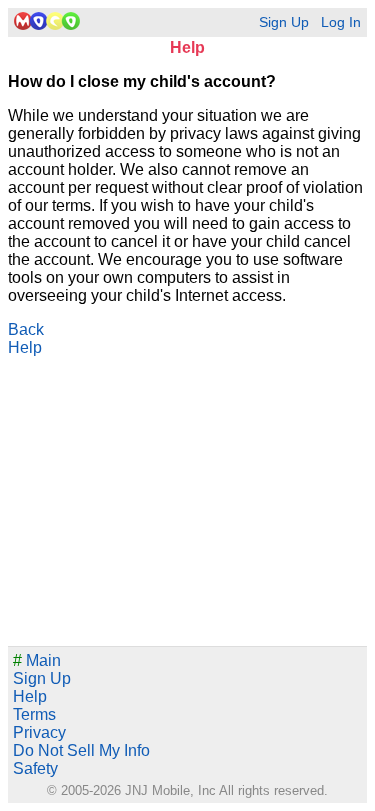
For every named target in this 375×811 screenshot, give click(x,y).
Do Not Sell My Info (81, 750)
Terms (34, 714)
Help (25, 347)
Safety (35, 768)
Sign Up (284, 22)
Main (37, 660)
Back (26, 329)
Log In (341, 22)
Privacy (39, 732)
